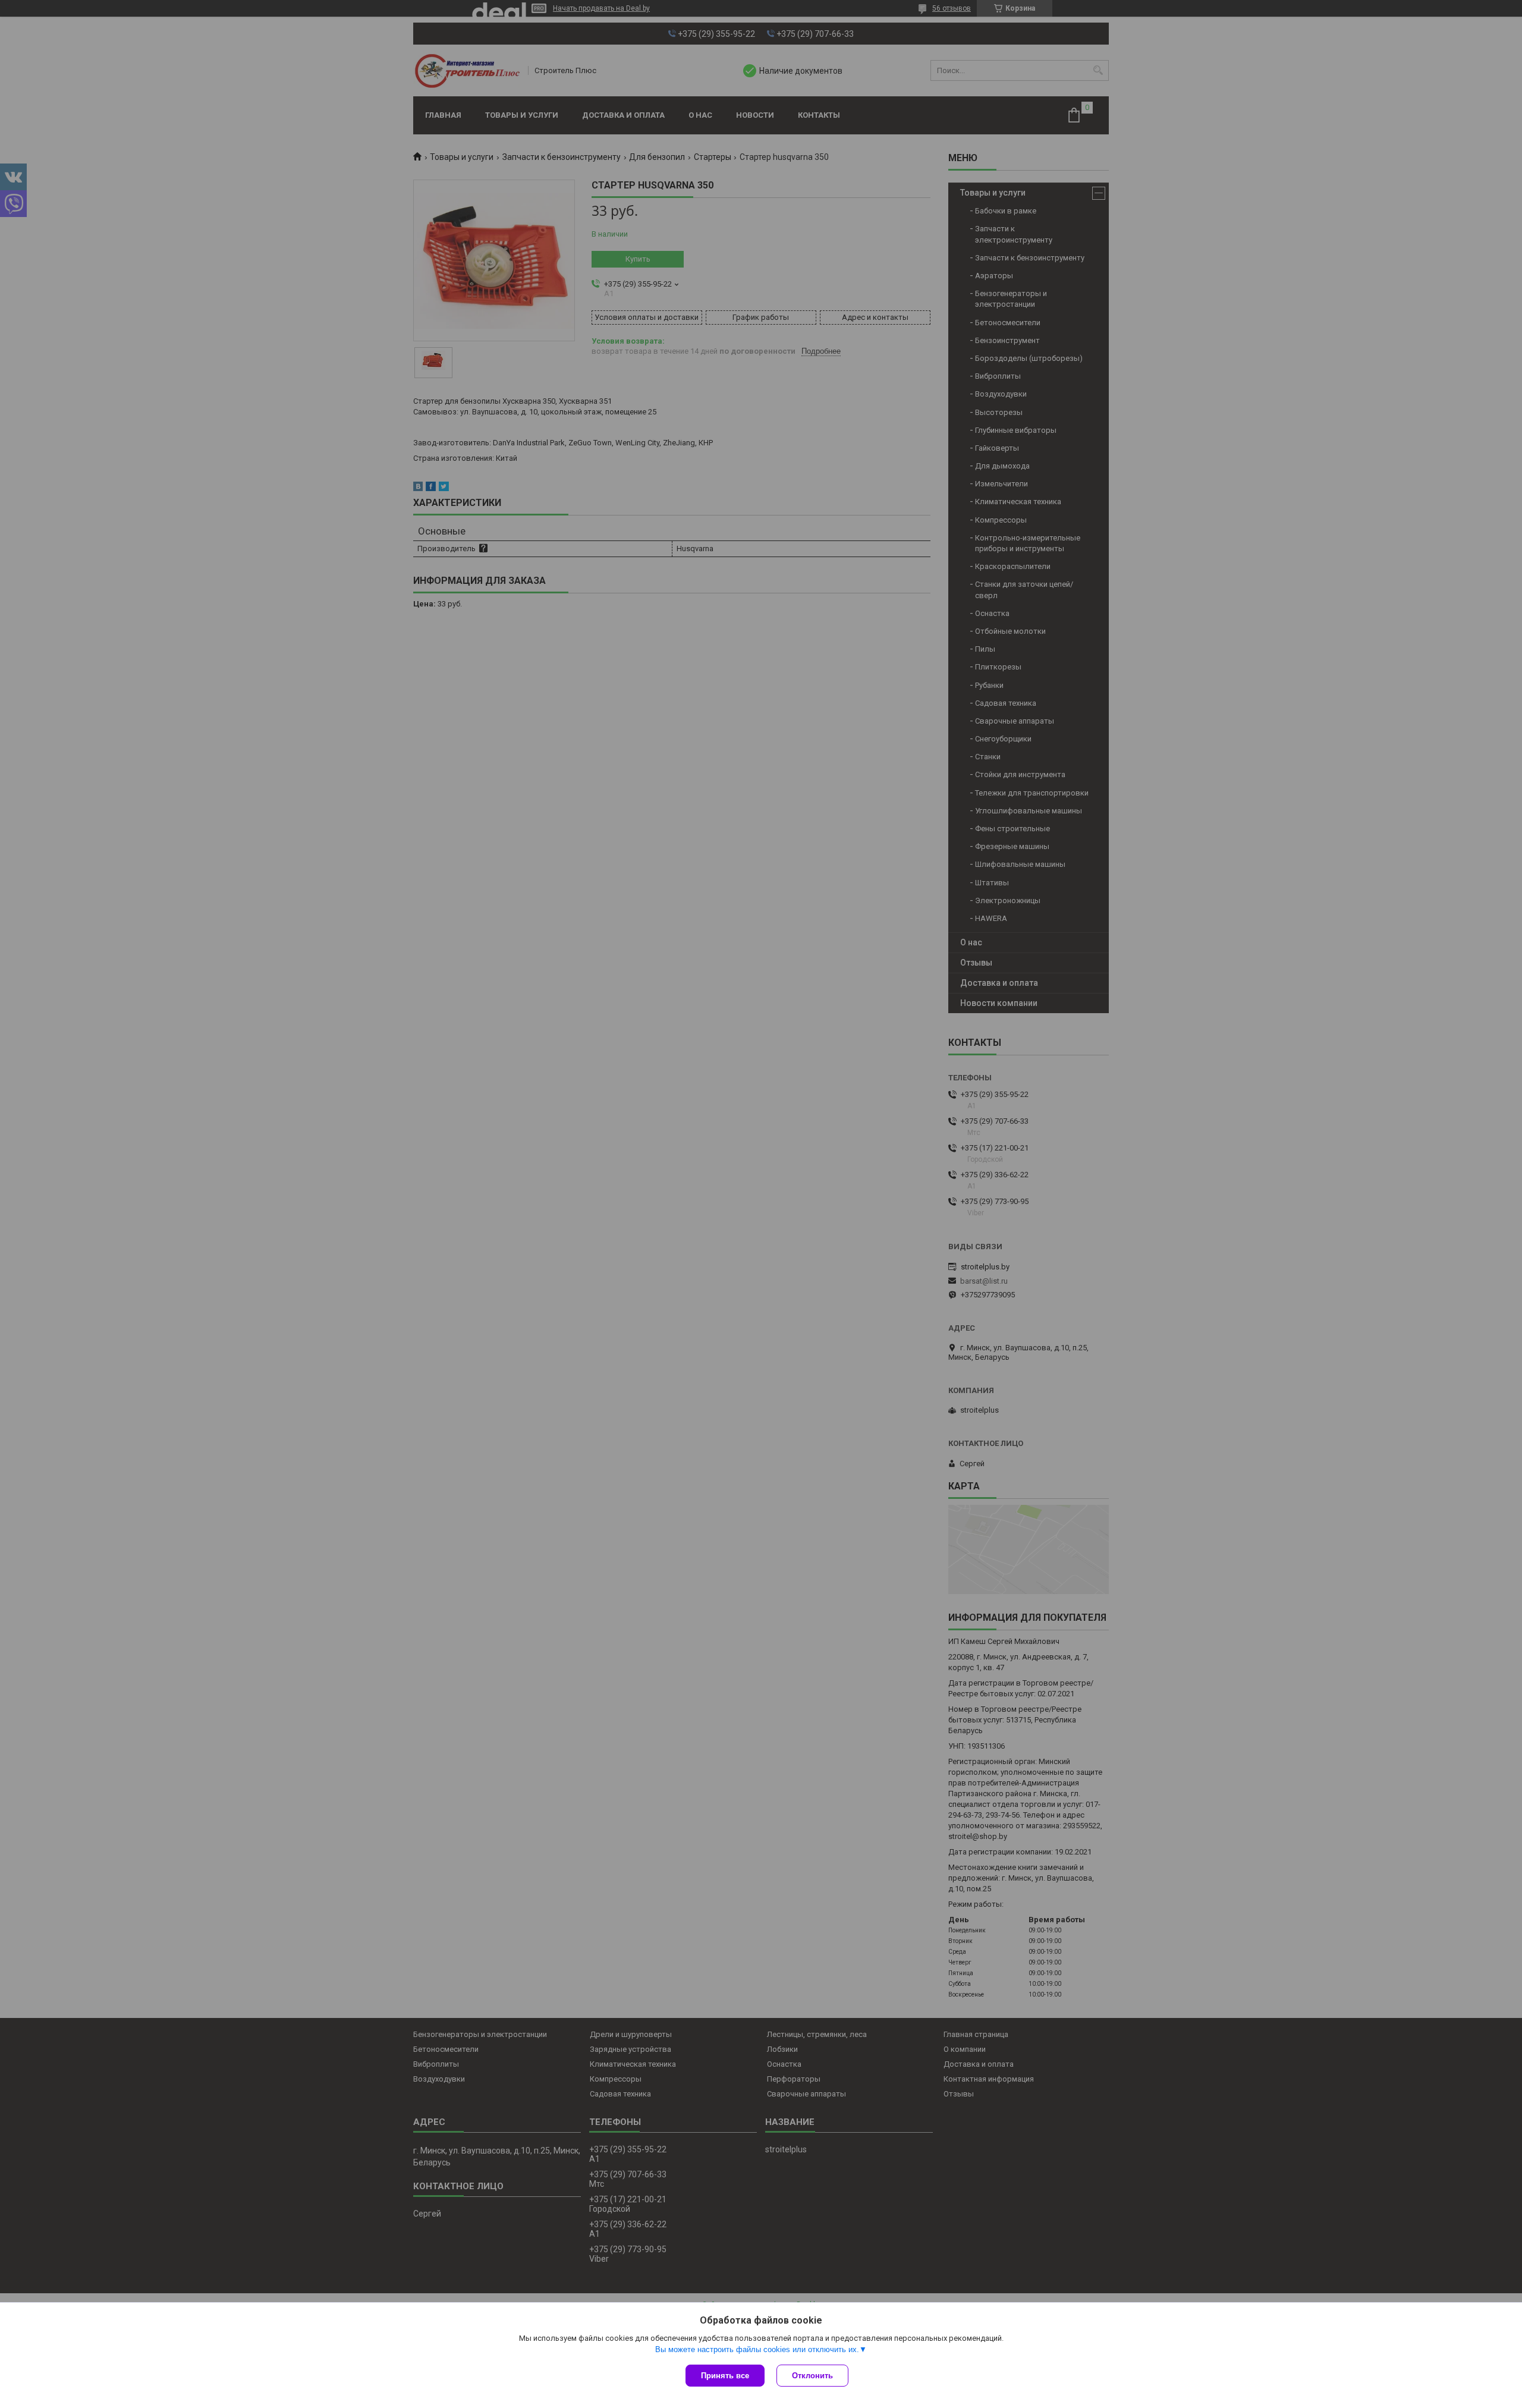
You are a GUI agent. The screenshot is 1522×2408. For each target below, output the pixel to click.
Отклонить (812, 2376)
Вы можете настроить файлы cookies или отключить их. (757, 2349)
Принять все (725, 2376)
